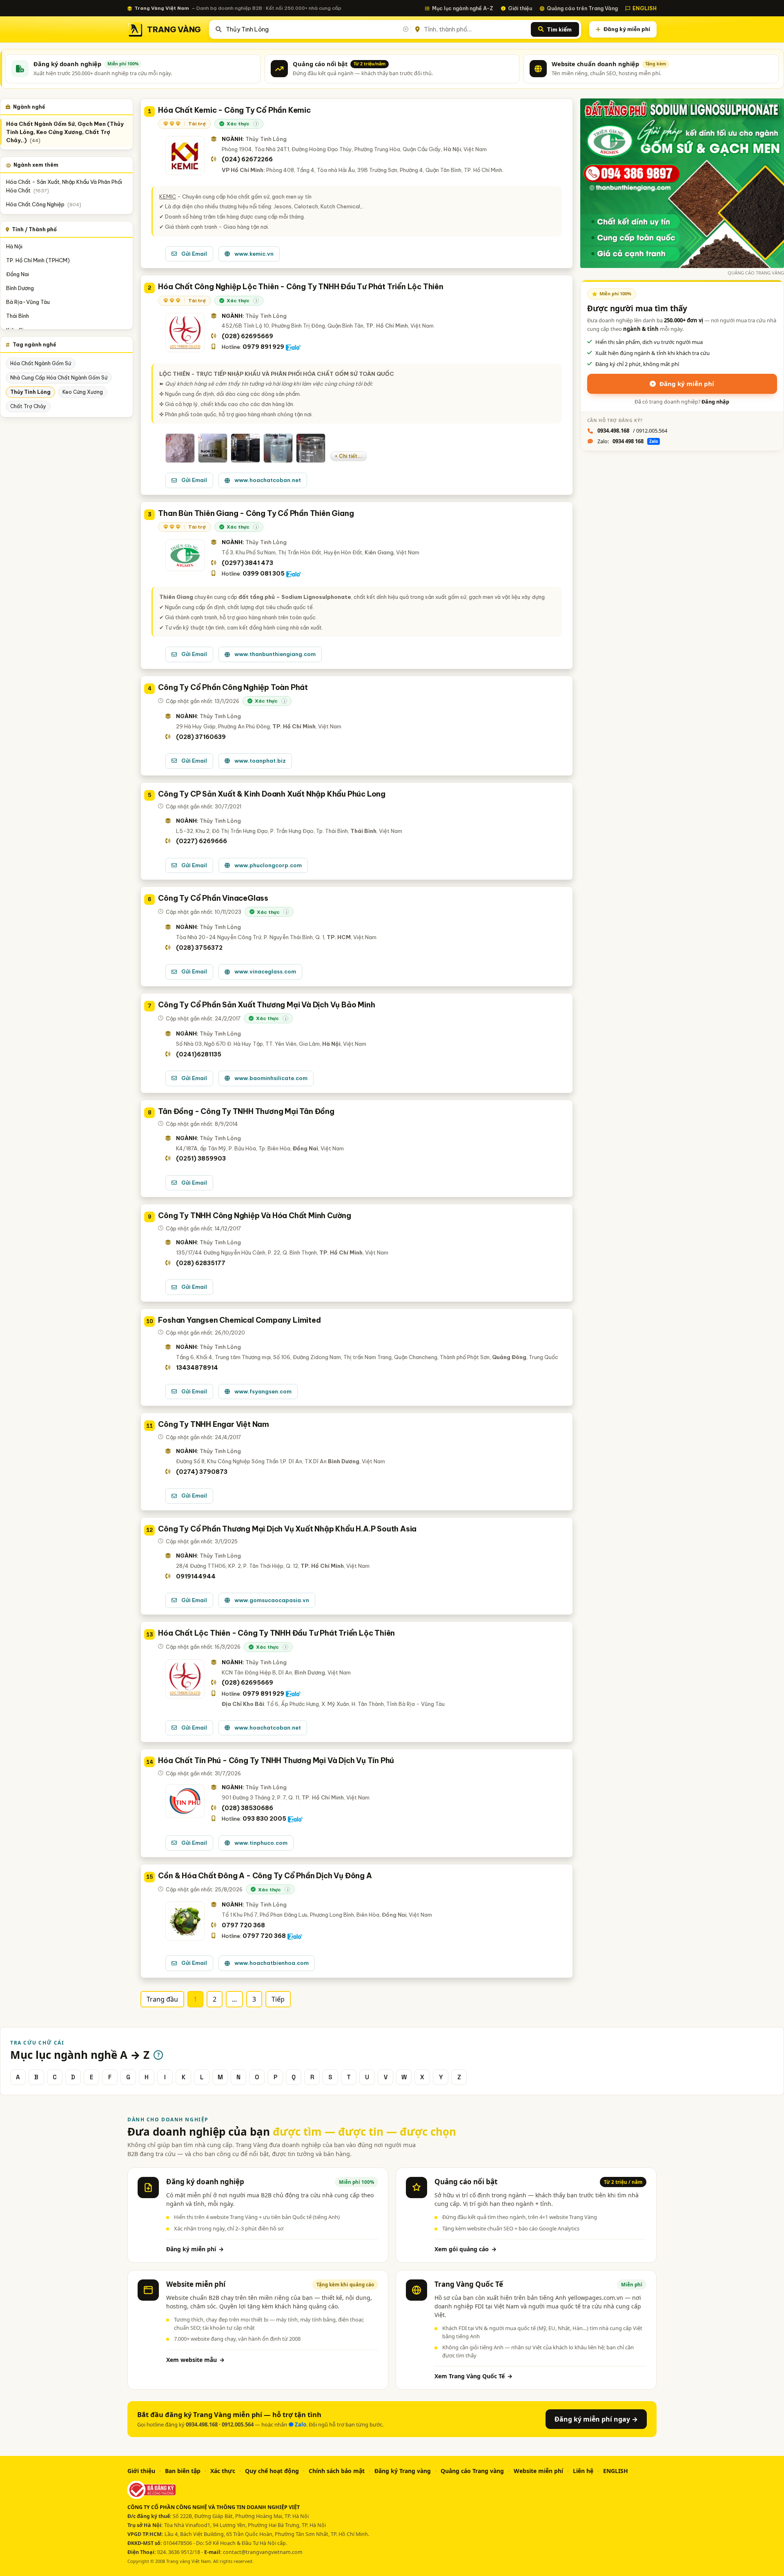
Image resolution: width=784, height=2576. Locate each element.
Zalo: (628, 441)
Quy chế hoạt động (272, 2471)
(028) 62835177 (201, 1263)
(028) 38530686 (247, 1808)
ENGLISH (645, 8)
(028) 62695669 (247, 336)
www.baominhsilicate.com (271, 1078)
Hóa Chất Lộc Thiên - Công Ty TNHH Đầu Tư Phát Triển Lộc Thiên (276, 1633)
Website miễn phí (538, 2471)
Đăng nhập (715, 402)
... (234, 1999)
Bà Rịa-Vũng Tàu (28, 302)
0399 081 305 (264, 574)
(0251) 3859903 (201, 1159)
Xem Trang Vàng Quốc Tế (473, 2376)
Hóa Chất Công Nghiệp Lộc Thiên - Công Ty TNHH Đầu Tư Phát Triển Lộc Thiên (301, 287)
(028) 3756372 (199, 948)
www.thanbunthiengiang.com (275, 654)
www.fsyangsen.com (263, 1391)
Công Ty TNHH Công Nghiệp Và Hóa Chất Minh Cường (255, 1215)
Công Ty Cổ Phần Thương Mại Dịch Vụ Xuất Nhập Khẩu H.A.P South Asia (287, 1529)
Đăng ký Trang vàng (403, 2471)
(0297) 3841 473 (247, 563)
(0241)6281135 (199, 1054)
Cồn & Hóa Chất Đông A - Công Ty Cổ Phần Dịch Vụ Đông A (265, 1876)
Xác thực (223, 2471)
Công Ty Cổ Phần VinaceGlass (213, 898)
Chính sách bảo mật (337, 2471)
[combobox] (317, 29)
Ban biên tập (183, 2471)
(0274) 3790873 (202, 1472)
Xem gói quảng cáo (465, 2249)
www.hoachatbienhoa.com (272, 1963)
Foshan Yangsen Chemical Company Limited (239, 1320)
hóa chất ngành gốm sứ (41, 363)
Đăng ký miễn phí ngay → (596, 2419)
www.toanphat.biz (260, 761)
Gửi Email (194, 254)
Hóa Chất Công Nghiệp (44, 204)
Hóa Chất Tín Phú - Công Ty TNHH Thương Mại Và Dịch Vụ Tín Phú (276, 1760)
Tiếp (278, 1999)
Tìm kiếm (559, 29)
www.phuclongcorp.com (268, 865)
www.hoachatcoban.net (268, 480)
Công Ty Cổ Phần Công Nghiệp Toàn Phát (233, 687)
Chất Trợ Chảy (28, 406)
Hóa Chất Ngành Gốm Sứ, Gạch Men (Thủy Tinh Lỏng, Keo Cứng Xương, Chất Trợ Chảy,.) (65, 132)
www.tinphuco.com (261, 1843)
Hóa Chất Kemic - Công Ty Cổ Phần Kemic (234, 110)
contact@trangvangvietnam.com (263, 2552)
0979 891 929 (263, 347)
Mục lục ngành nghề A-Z (463, 8)
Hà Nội (14, 246)
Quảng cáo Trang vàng (472, 2471)
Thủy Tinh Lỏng (30, 392)
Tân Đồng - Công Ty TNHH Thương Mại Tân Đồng (246, 1111)
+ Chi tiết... (349, 456)
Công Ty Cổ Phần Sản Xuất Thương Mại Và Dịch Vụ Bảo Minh (266, 1005)
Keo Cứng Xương (83, 392)
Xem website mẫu (195, 2360)
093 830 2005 (264, 1819)
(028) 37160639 (201, 737)
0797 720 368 (243, 1925)
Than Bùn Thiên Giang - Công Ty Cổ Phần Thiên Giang (256, 513)
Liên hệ (583, 2471)
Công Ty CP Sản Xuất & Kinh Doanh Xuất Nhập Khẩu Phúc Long (272, 794)
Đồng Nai (18, 274)
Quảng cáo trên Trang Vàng (582, 8)
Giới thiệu (520, 8)
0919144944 (196, 1576)
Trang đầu (162, 1999)
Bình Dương (20, 288)
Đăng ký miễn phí (627, 29)
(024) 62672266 (247, 159)
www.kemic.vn (254, 254)
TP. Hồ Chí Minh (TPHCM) (38, 260)
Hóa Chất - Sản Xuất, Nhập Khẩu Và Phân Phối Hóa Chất (64, 186)
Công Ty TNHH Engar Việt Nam (214, 1424)
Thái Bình (18, 316)
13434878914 (197, 1368)
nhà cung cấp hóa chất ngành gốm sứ (59, 378)
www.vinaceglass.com (265, 971)
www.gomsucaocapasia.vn (272, 1600)
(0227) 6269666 (202, 841)
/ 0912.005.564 (632, 431)
